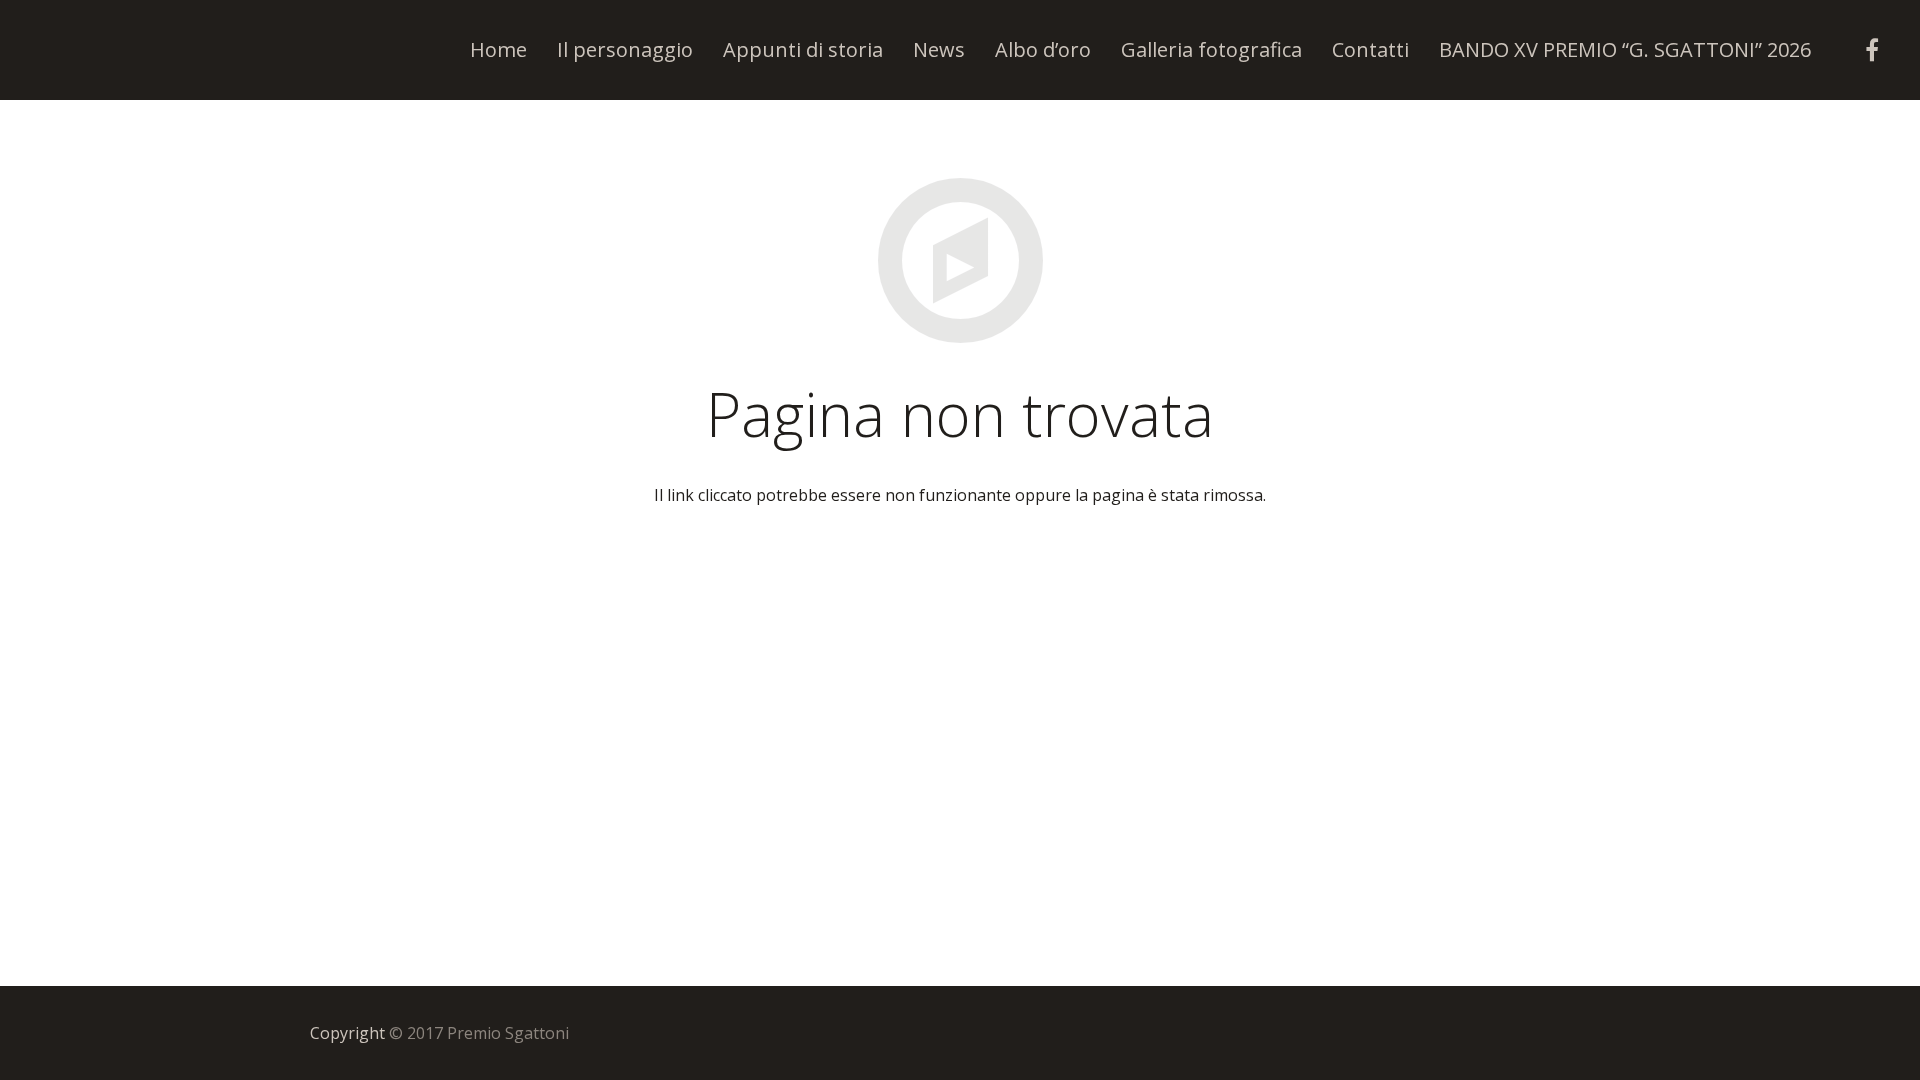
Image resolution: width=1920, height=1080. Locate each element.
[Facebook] (1872, 50)
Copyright (347, 1033)
